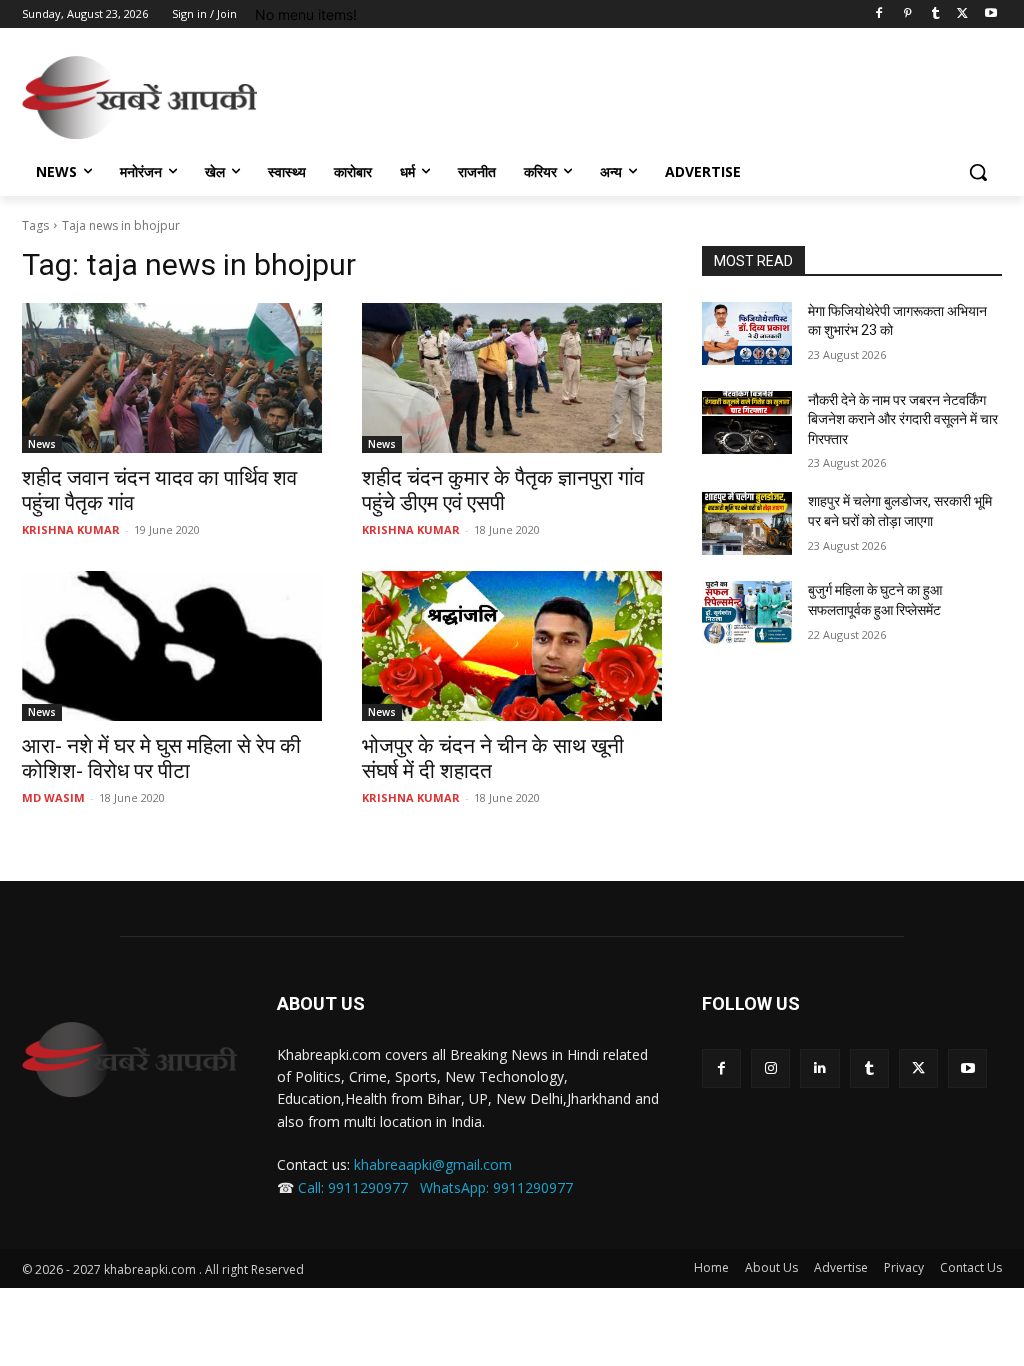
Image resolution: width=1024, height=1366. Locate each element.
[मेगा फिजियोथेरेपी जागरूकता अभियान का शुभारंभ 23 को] (747, 333)
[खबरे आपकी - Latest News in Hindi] (129, 1059)
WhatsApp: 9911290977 (496, 1187)
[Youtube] (990, 14)
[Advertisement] (491, 95)
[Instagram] (770, 1068)
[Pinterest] (907, 14)
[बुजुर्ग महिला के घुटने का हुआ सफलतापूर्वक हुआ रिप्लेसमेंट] (747, 612)
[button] (978, 172)
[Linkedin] (819, 1068)
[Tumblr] (935, 14)
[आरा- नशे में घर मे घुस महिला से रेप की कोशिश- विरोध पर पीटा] (172, 646)
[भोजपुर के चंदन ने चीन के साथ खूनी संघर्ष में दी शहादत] (512, 646)
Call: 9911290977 (353, 1187)
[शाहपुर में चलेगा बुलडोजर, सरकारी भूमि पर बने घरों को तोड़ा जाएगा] (747, 523)
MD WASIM (53, 797)
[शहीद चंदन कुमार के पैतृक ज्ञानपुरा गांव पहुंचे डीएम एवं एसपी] (512, 378)
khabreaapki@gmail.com (433, 1164)
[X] (962, 14)
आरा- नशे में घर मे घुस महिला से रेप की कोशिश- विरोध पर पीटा (161, 758)
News (42, 444)
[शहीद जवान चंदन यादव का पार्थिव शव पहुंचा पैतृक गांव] (172, 378)
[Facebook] (879, 14)
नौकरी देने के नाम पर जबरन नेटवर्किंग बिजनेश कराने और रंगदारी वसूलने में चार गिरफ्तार (903, 419)
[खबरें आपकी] (139, 97)
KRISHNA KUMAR (71, 529)
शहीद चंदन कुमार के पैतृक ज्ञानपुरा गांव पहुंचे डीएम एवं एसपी (503, 490)
